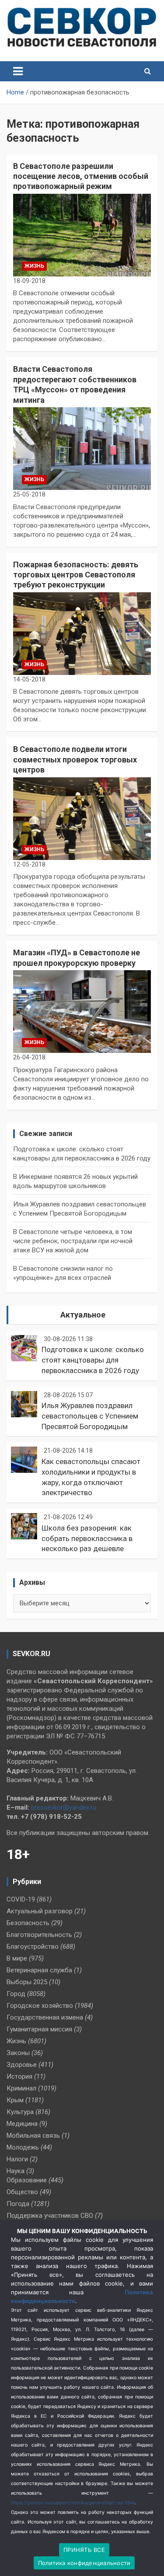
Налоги (17, 2159)
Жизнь (34, 266)
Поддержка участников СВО (50, 2216)
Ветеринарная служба (39, 1970)
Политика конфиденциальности (84, 2563)
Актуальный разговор (40, 1911)
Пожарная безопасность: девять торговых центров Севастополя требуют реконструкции (76, 575)
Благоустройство (33, 1947)
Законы (18, 2053)
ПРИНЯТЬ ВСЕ (84, 2550)
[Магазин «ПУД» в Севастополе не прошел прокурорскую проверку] (82, 1011)
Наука (16, 2171)
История (19, 2076)
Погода (18, 2204)
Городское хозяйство (40, 2006)
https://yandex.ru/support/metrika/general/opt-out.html (73, 2503)
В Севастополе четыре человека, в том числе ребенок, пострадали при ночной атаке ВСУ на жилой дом (73, 1241)
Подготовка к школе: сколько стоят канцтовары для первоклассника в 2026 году (93, 1360)
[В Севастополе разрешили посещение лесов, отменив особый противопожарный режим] (82, 235)
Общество (22, 2192)
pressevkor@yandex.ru (64, 1807)
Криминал (21, 2088)
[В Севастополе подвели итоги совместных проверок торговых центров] (82, 818)
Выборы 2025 (27, 1982)
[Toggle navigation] (18, 71)
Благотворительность (39, 1935)
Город (16, 1994)
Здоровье (22, 2065)
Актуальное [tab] (83, 1315)
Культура (20, 2112)
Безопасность (28, 1923)
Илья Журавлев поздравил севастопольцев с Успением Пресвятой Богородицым (90, 1416)
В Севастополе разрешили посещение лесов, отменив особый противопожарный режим (81, 176)
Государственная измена (45, 2017)
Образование (27, 2180)
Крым (15, 2100)
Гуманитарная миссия (39, 2029)
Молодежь (23, 2147)
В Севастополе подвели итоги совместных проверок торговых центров (75, 759)
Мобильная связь (33, 2136)
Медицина (22, 2124)
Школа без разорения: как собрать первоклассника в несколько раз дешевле (87, 1538)
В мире (17, 1958)
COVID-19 (21, 1899)
